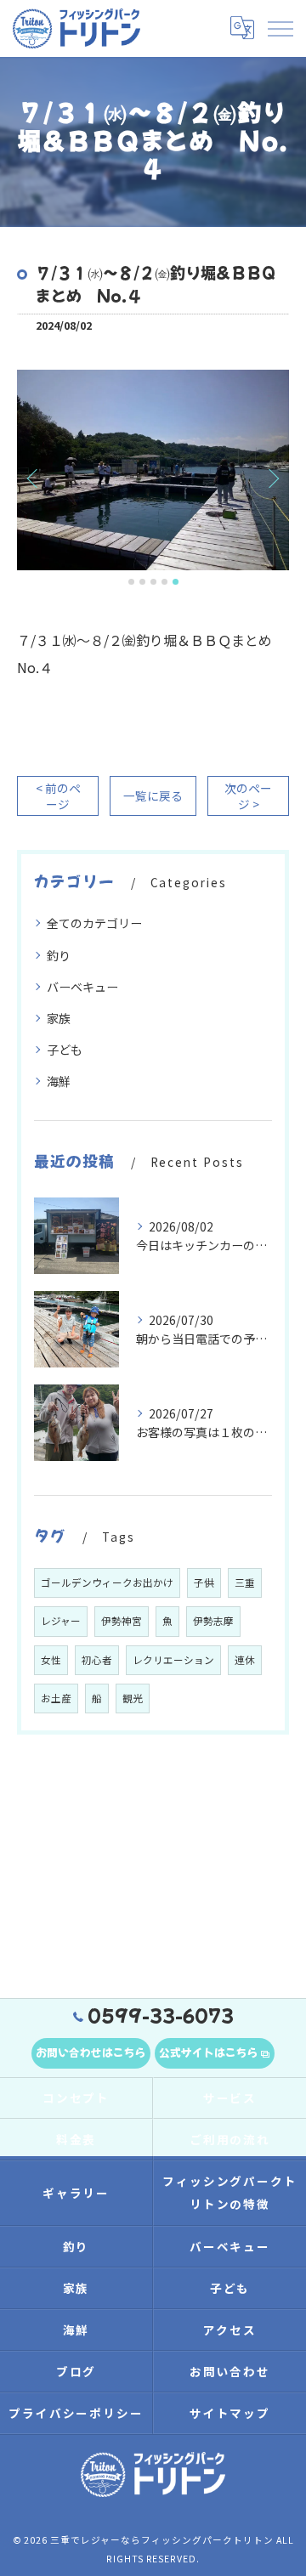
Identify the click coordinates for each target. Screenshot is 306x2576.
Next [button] (272, 478)
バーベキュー (82, 987)
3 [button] (153, 582)
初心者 (97, 1660)
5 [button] (176, 582)
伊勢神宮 (122, 1621)
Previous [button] (34, 478)
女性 (51, 1660)
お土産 (56, 1698)
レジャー (61, 1621)
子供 (204, 1582)
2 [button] (142, 582)
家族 (59, 1018)
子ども (65, 1050)
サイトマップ (230, 2413)
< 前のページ (58, 796)
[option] (153, 470)
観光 (133, 1698)
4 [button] (164, 582)
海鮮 (59, 1081)
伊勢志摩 (213, 1621)
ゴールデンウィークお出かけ (107, 1582)
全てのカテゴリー (94, 923)
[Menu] (280, 28)
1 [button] (131, 582)
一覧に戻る (153, 795)
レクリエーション (173, 1660)
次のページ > (248, 796)
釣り (59, 955)
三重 (245, 1582)
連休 (245, 1660)
